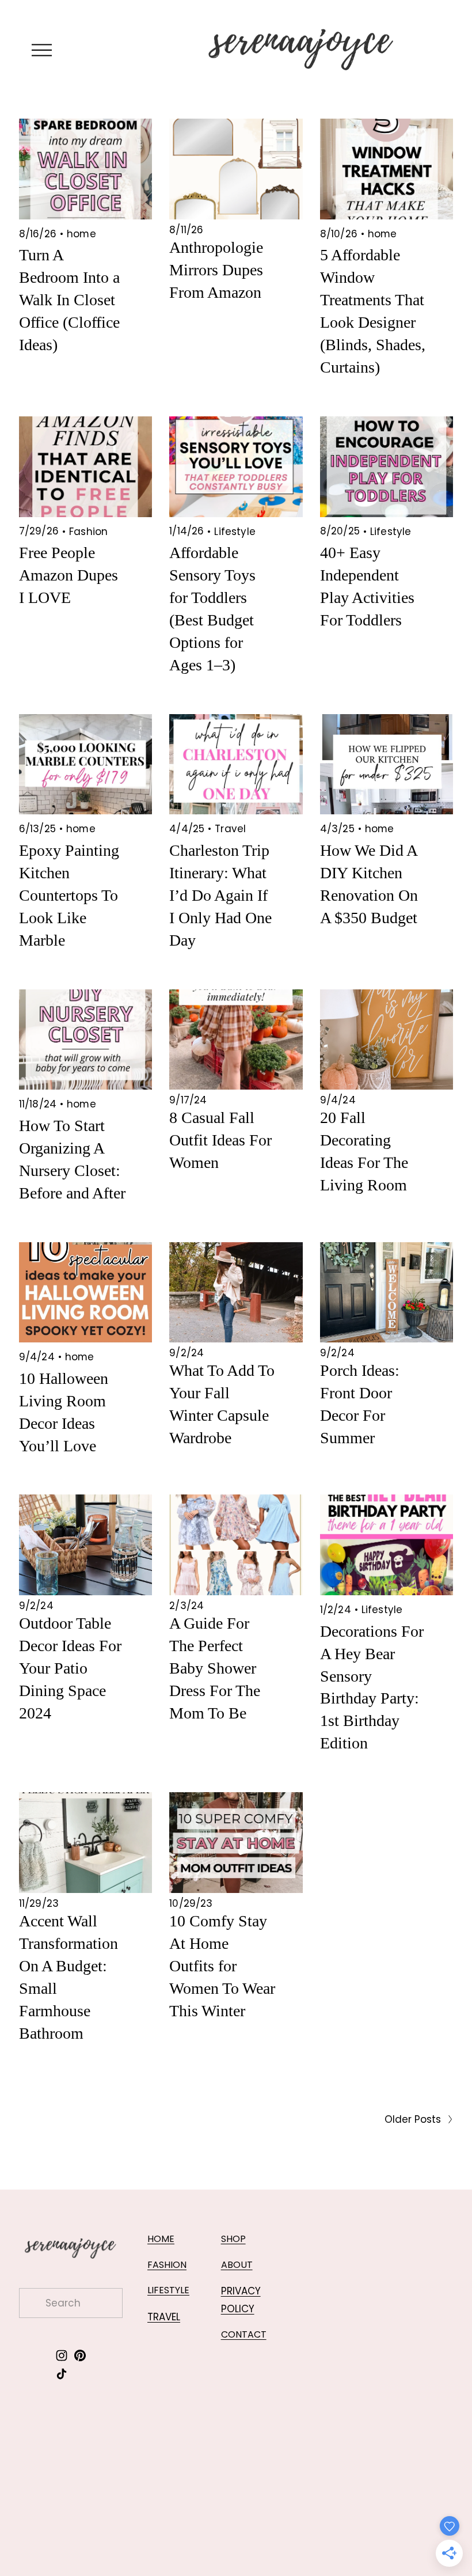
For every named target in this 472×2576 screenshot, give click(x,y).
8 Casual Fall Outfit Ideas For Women (220, 1140)
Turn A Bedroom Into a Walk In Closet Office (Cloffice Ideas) (69, 300)
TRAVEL (164, 2317)
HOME (161, 2239)
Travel (230, 829)
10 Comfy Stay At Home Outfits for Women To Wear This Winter (222, 1966)
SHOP (233, 2239)
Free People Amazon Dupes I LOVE (68, 575)
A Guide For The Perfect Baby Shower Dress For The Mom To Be (215, 1668)
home (81, 234)
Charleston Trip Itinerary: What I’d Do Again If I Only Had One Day (220, 895)
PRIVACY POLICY (241, 2300)
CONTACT (244, 2334)
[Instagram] (62, 2355)
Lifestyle (235, 532)
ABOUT (237, 2265)
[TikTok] (62, 2374)
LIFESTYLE (168, 2290)
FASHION (167, 2265)
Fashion (88, 532)
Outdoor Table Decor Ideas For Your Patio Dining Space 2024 (70, 1668)
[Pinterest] (80, 2355)
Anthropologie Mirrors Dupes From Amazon (216, 270)
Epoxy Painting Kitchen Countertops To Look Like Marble (69, 895)
